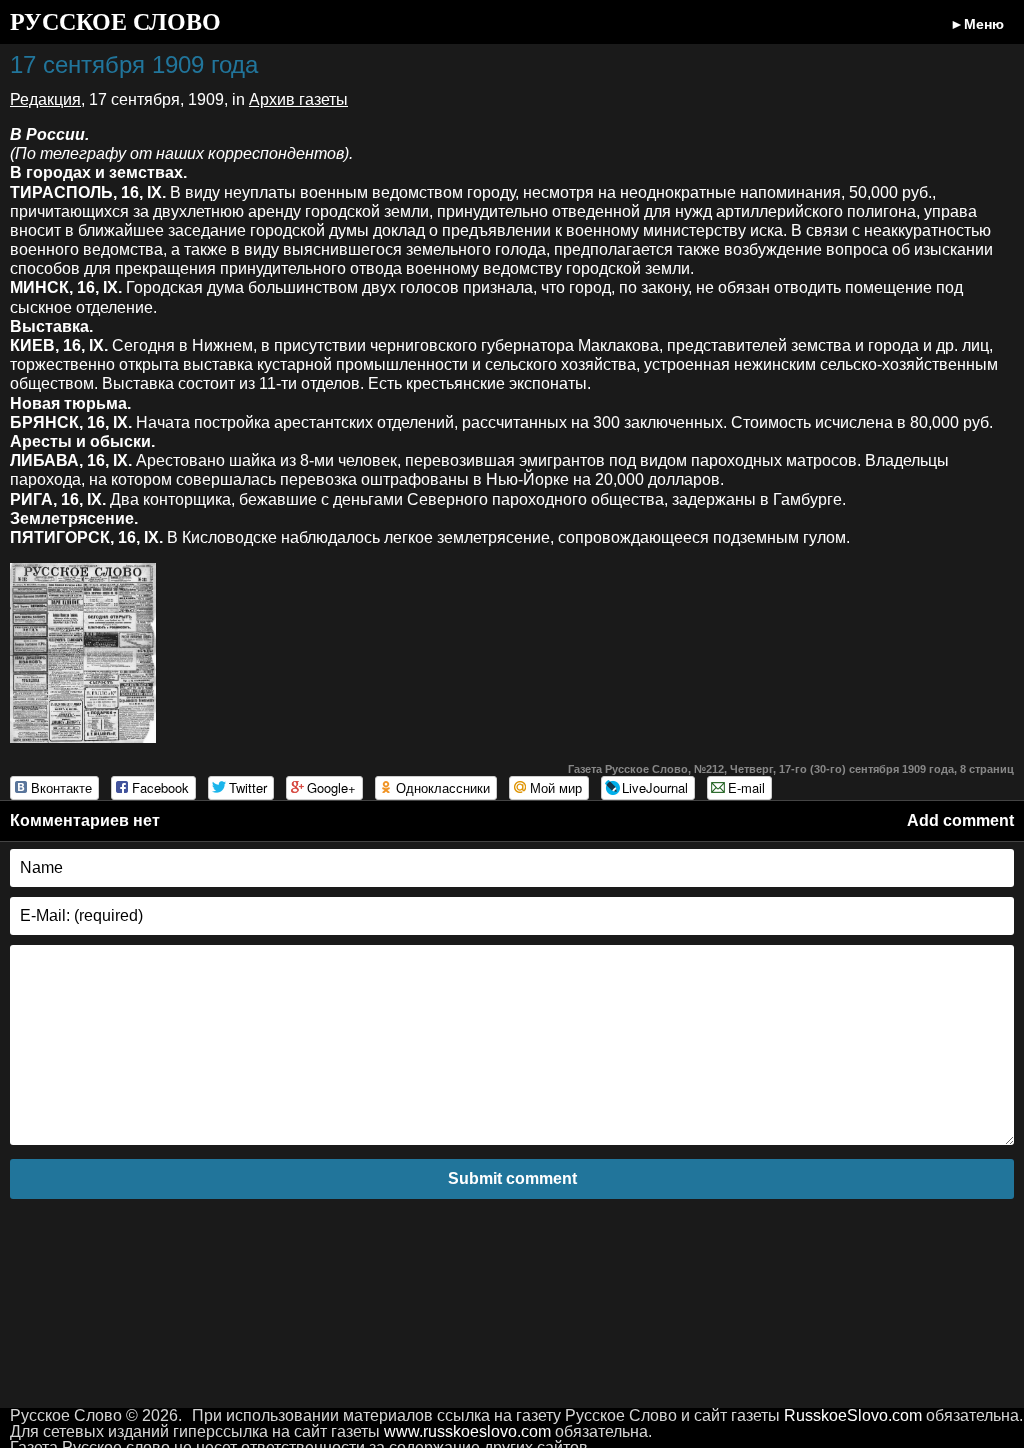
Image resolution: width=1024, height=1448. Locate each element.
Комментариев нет (85, 820)
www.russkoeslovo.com (467, 1431)
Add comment (960, 820)
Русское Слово (115, 22)
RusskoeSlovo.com (853, 1415)
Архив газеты (298, 99)
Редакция (45, 99)
